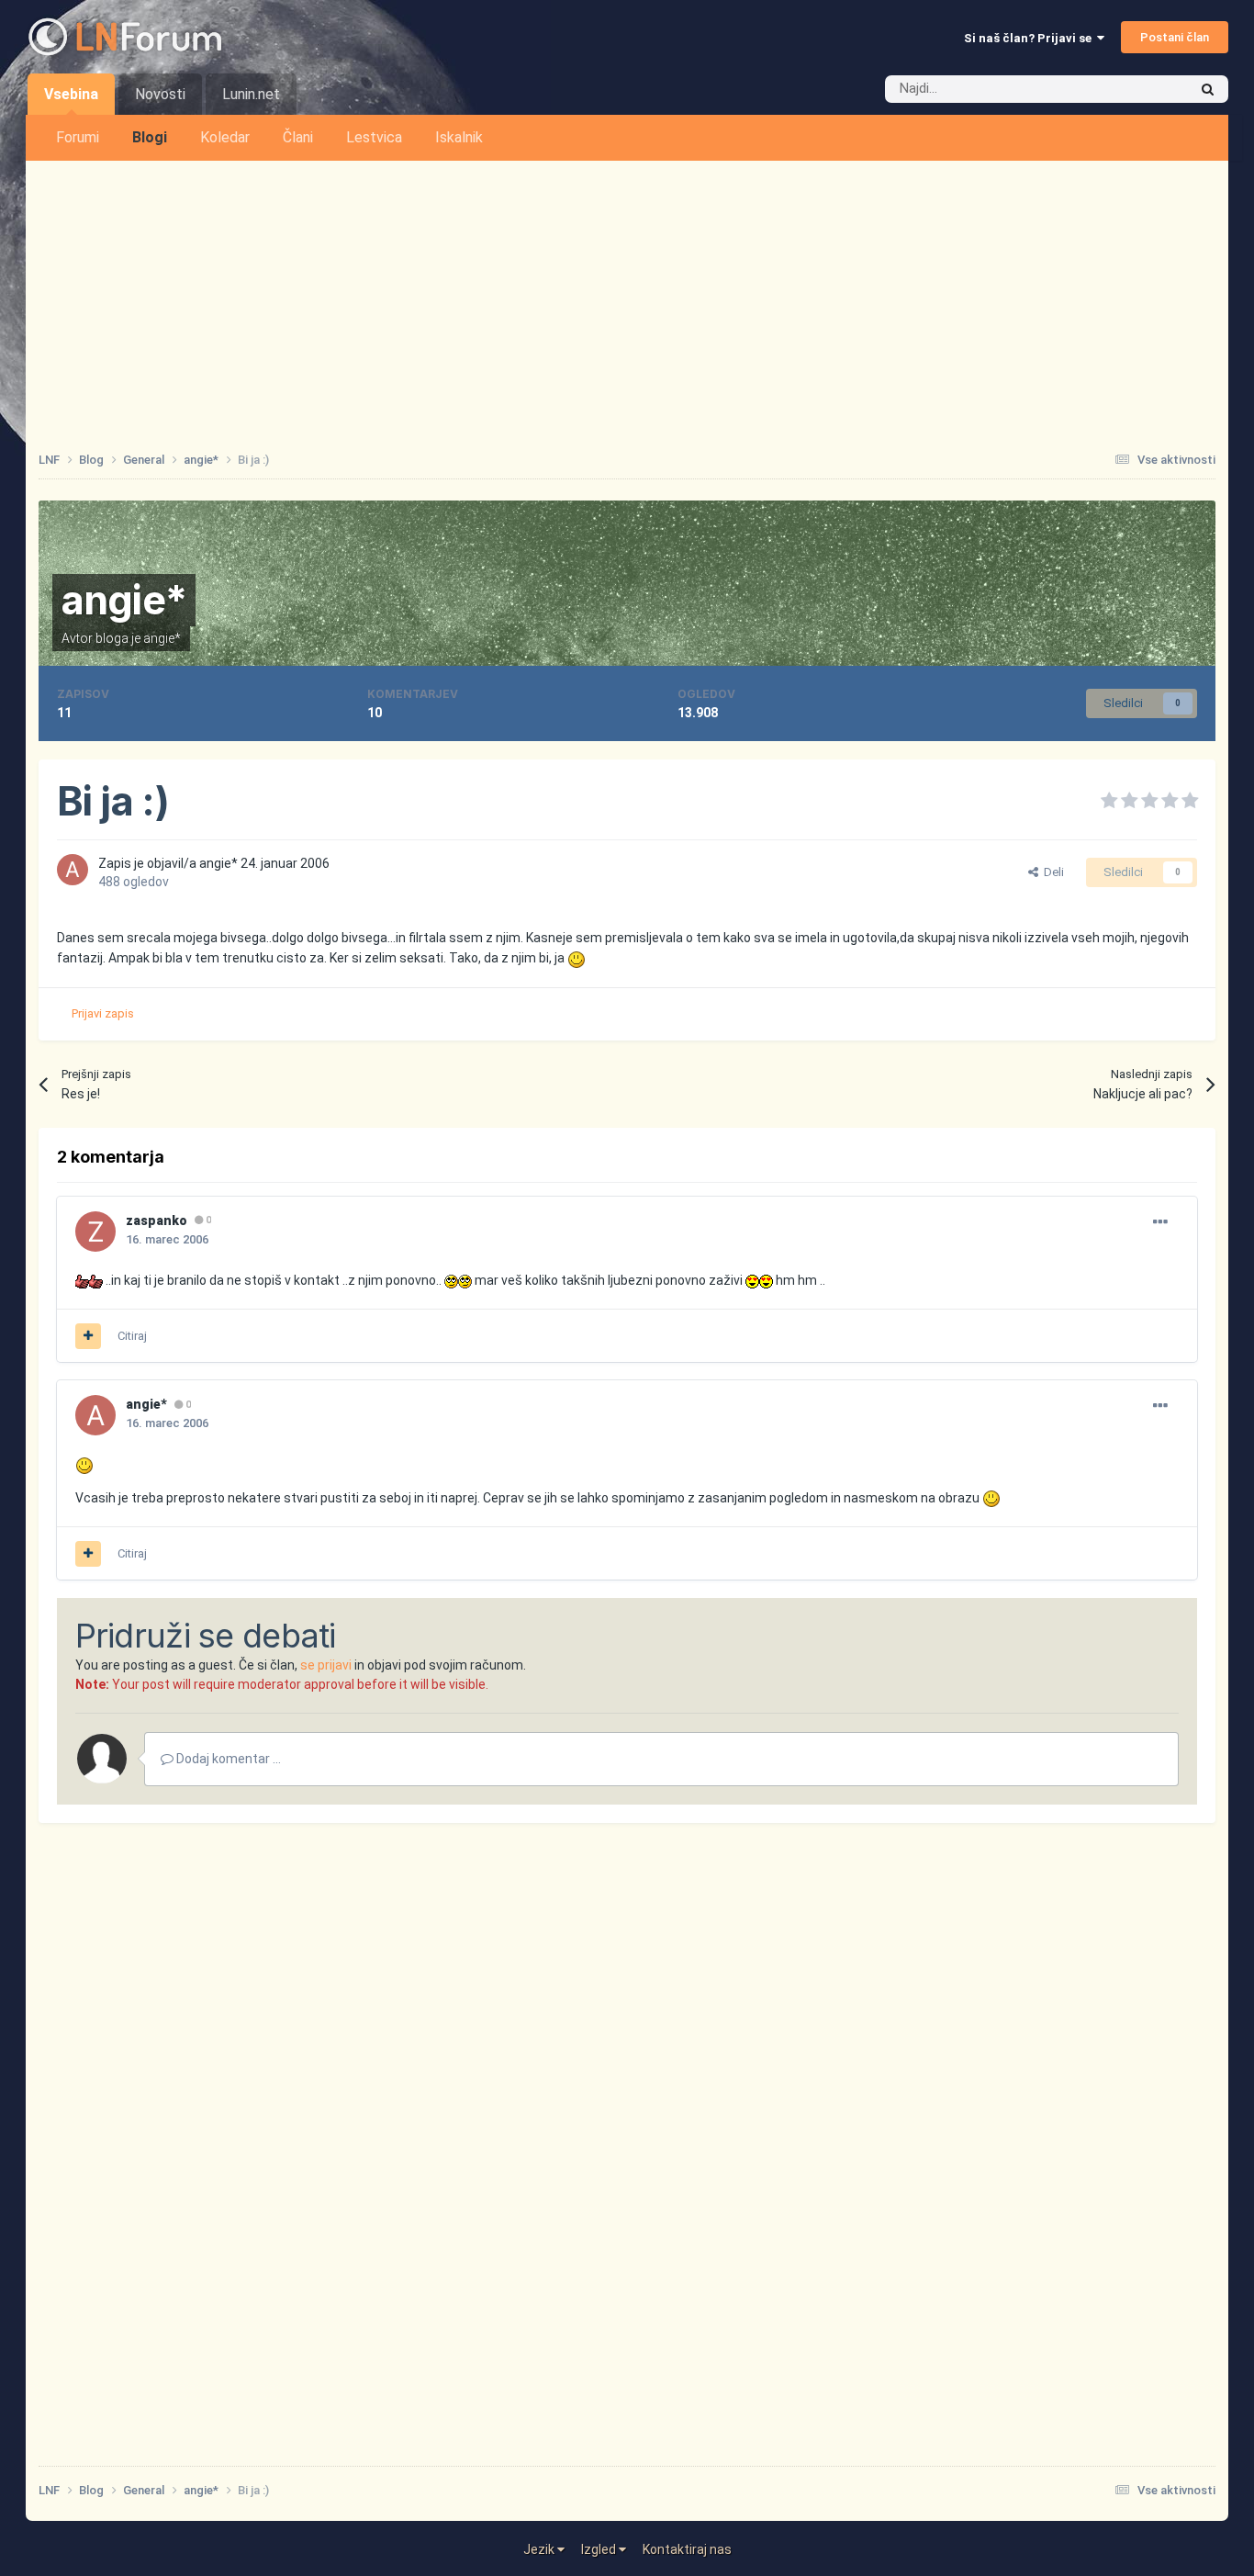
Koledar (225, 137)
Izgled (600, 2549)
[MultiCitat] (88, 1336)
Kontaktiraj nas (687, 2549)
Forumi (78, 137)
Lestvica (374, 137)
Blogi (150, 137)
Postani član (1175, 37)
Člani (298, 137)
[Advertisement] (627, 298)
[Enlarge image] (577, 958)
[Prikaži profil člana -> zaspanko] (95, 1232)
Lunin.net (251, 94)
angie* (124, 600)
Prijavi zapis (103, 1013)
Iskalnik (459, 137)
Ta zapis (1140, 89)
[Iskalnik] (1208, 89)
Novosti (160, 94)
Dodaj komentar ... (227, 1759)
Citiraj (132, 1336)
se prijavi (326, 1665)
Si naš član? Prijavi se (1030, 38)
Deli (1051, 872)
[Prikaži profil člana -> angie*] (73, 870)
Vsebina (71, 94)
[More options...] (1160, 1222)
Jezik (540, 2549)
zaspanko (157, 1221)
